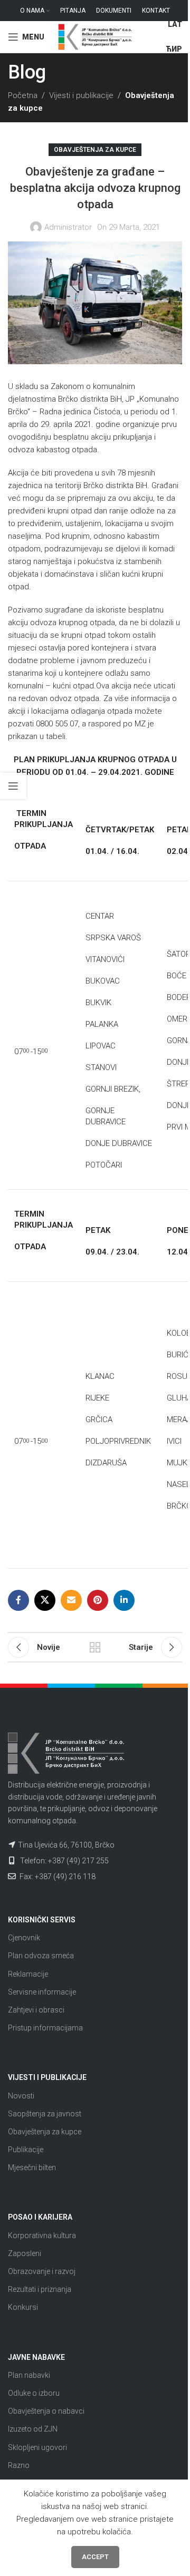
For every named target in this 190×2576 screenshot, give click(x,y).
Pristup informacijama (45, 2028)
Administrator (68, 227)
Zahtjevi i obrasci (36, 2010)
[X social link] (45, 1600)
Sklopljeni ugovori (37, 2447)
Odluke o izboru (34, 2393)
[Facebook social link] (18, 1600)
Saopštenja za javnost (45, 2114)
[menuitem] (175, 25)
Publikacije (26, 2150)
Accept (95, 2557)
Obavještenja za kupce (95, 150)
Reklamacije (28, 1974)
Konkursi (23, 2307)
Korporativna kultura (42, 2235)
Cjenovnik (24, 1938)
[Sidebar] (13, 786)
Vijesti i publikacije (81, 95)
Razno (19, 2465)
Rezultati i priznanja (40, 2289)
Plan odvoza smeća (41, 1956)
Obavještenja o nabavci (46, 2411)
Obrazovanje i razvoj (42, 2271)
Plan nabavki (29, 2375)
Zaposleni (25, 2253)
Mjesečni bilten (32, 2167)
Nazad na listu (95, 1647)
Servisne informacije (42, 1992)
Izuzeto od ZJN (33, 2429)
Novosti (21, 2096)
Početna (23, 95)
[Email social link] (71, 1600)
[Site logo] (95, 36)
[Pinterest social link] (98, 1600)
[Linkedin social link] (124, 1600)
